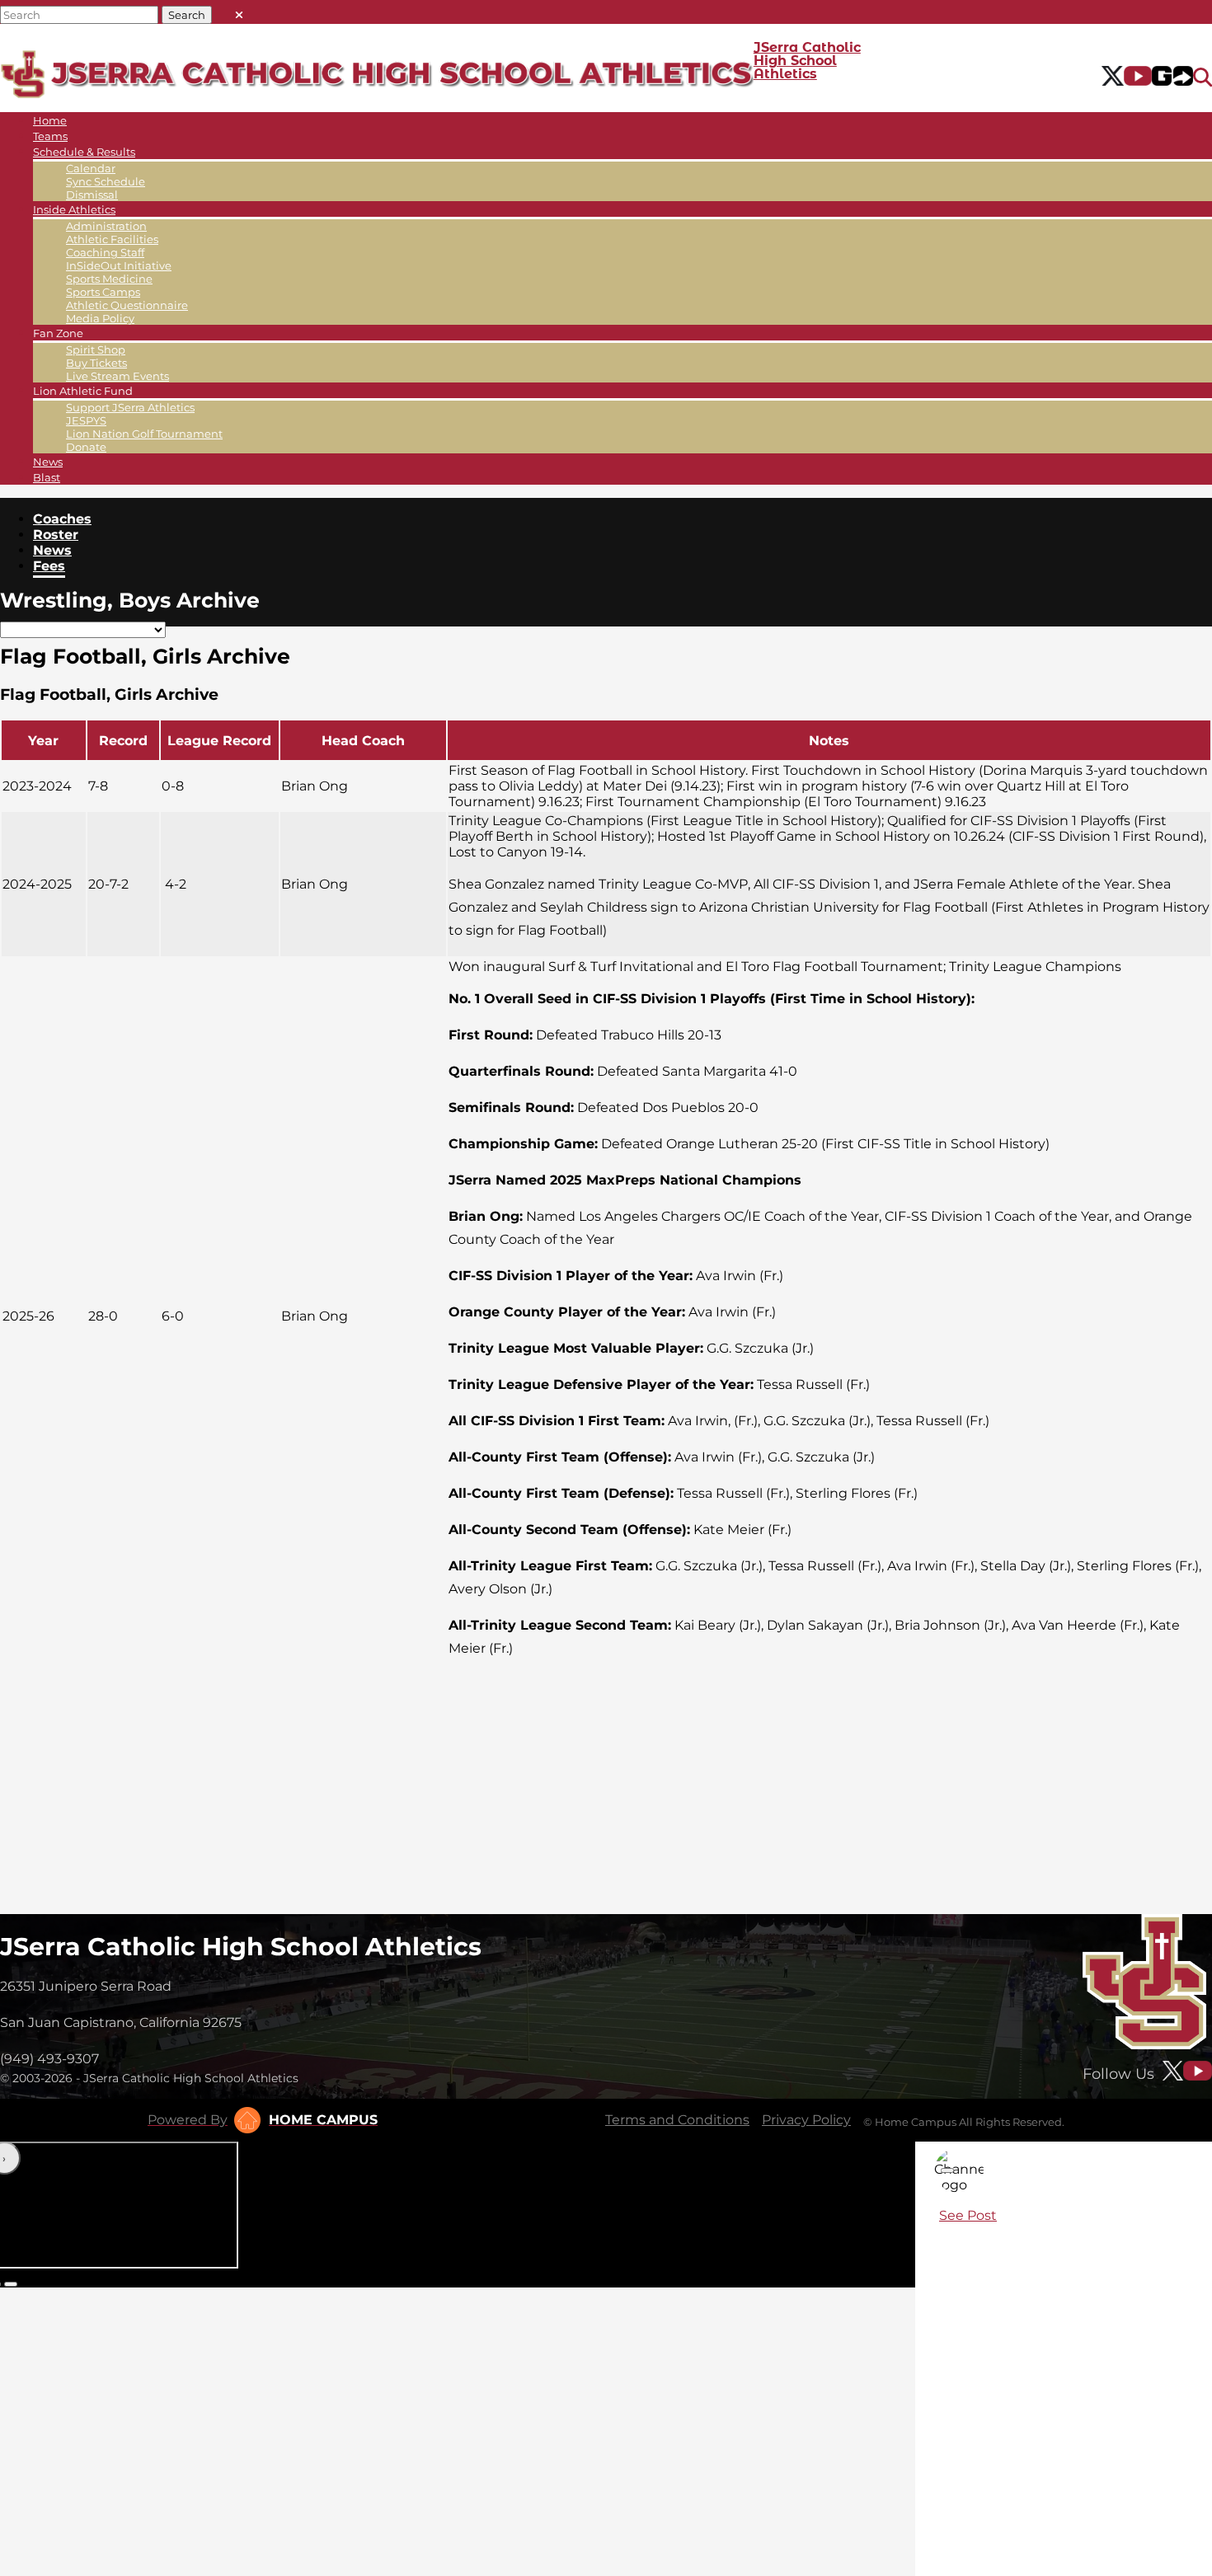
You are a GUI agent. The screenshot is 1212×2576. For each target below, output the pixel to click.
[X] (1113, 77)
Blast (47, 477)
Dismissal (92, 195)
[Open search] (1203, 77)
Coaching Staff (105, 252)
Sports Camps (103, 292)
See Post (968, 2215)
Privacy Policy (806, 2120)
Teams (50, 136)
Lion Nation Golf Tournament (144, 434)
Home (50, 120)
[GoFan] (1172, 77)
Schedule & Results (84, 152)
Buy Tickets (96, 363)
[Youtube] (1138, 77)
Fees (49, 566)
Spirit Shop (96, 350)
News (48, 462)
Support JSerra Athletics (130, 407)
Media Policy (100, 318)
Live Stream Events (117, 376)
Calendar (91, 168)
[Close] (947, 2170)
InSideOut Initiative (119, 265)
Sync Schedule (106, 181)
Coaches (62, 519)
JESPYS (86, 420)
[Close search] (239, 11)
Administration (106, 226)
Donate (86, 447)
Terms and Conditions (677, 2120)
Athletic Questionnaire (127, 305)
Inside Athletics (74, 209)
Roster (56, 535)
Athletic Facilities (112, 239)
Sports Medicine (109, 279)
